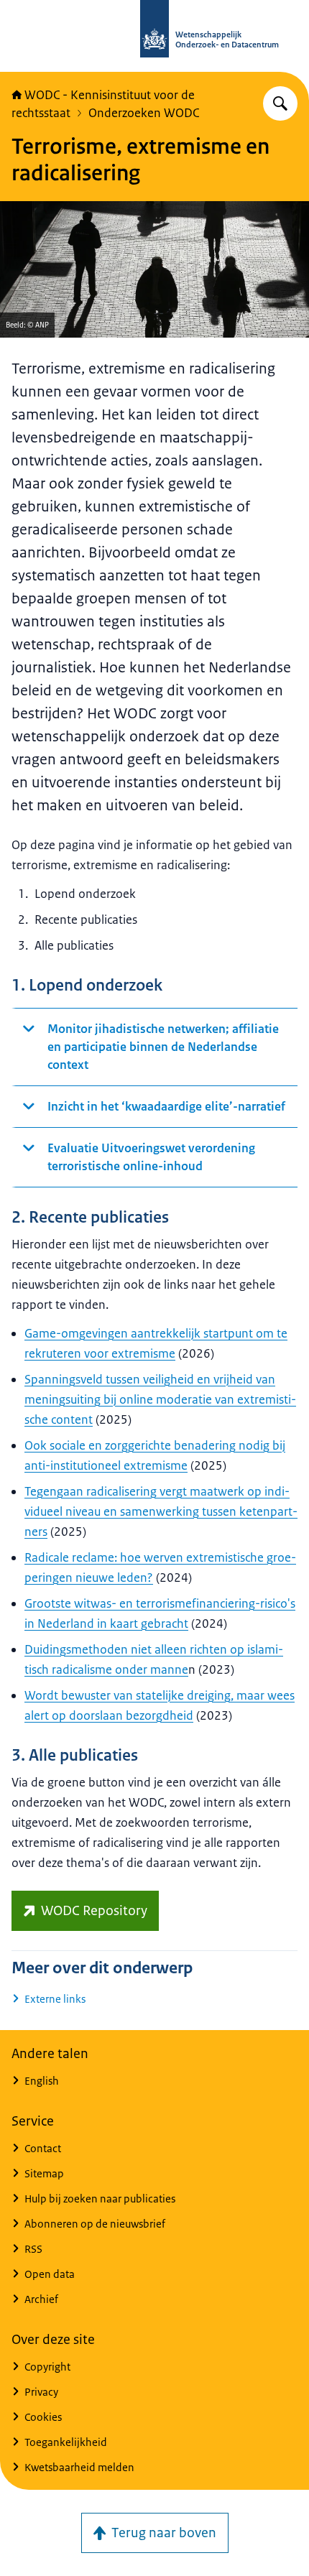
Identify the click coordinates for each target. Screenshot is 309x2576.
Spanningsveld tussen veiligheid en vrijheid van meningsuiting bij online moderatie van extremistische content (160, 1399)
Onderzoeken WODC (144, 113)
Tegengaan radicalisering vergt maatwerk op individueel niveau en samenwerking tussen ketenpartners (161, 1511)
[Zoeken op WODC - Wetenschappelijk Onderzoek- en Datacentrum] (280, 103)
